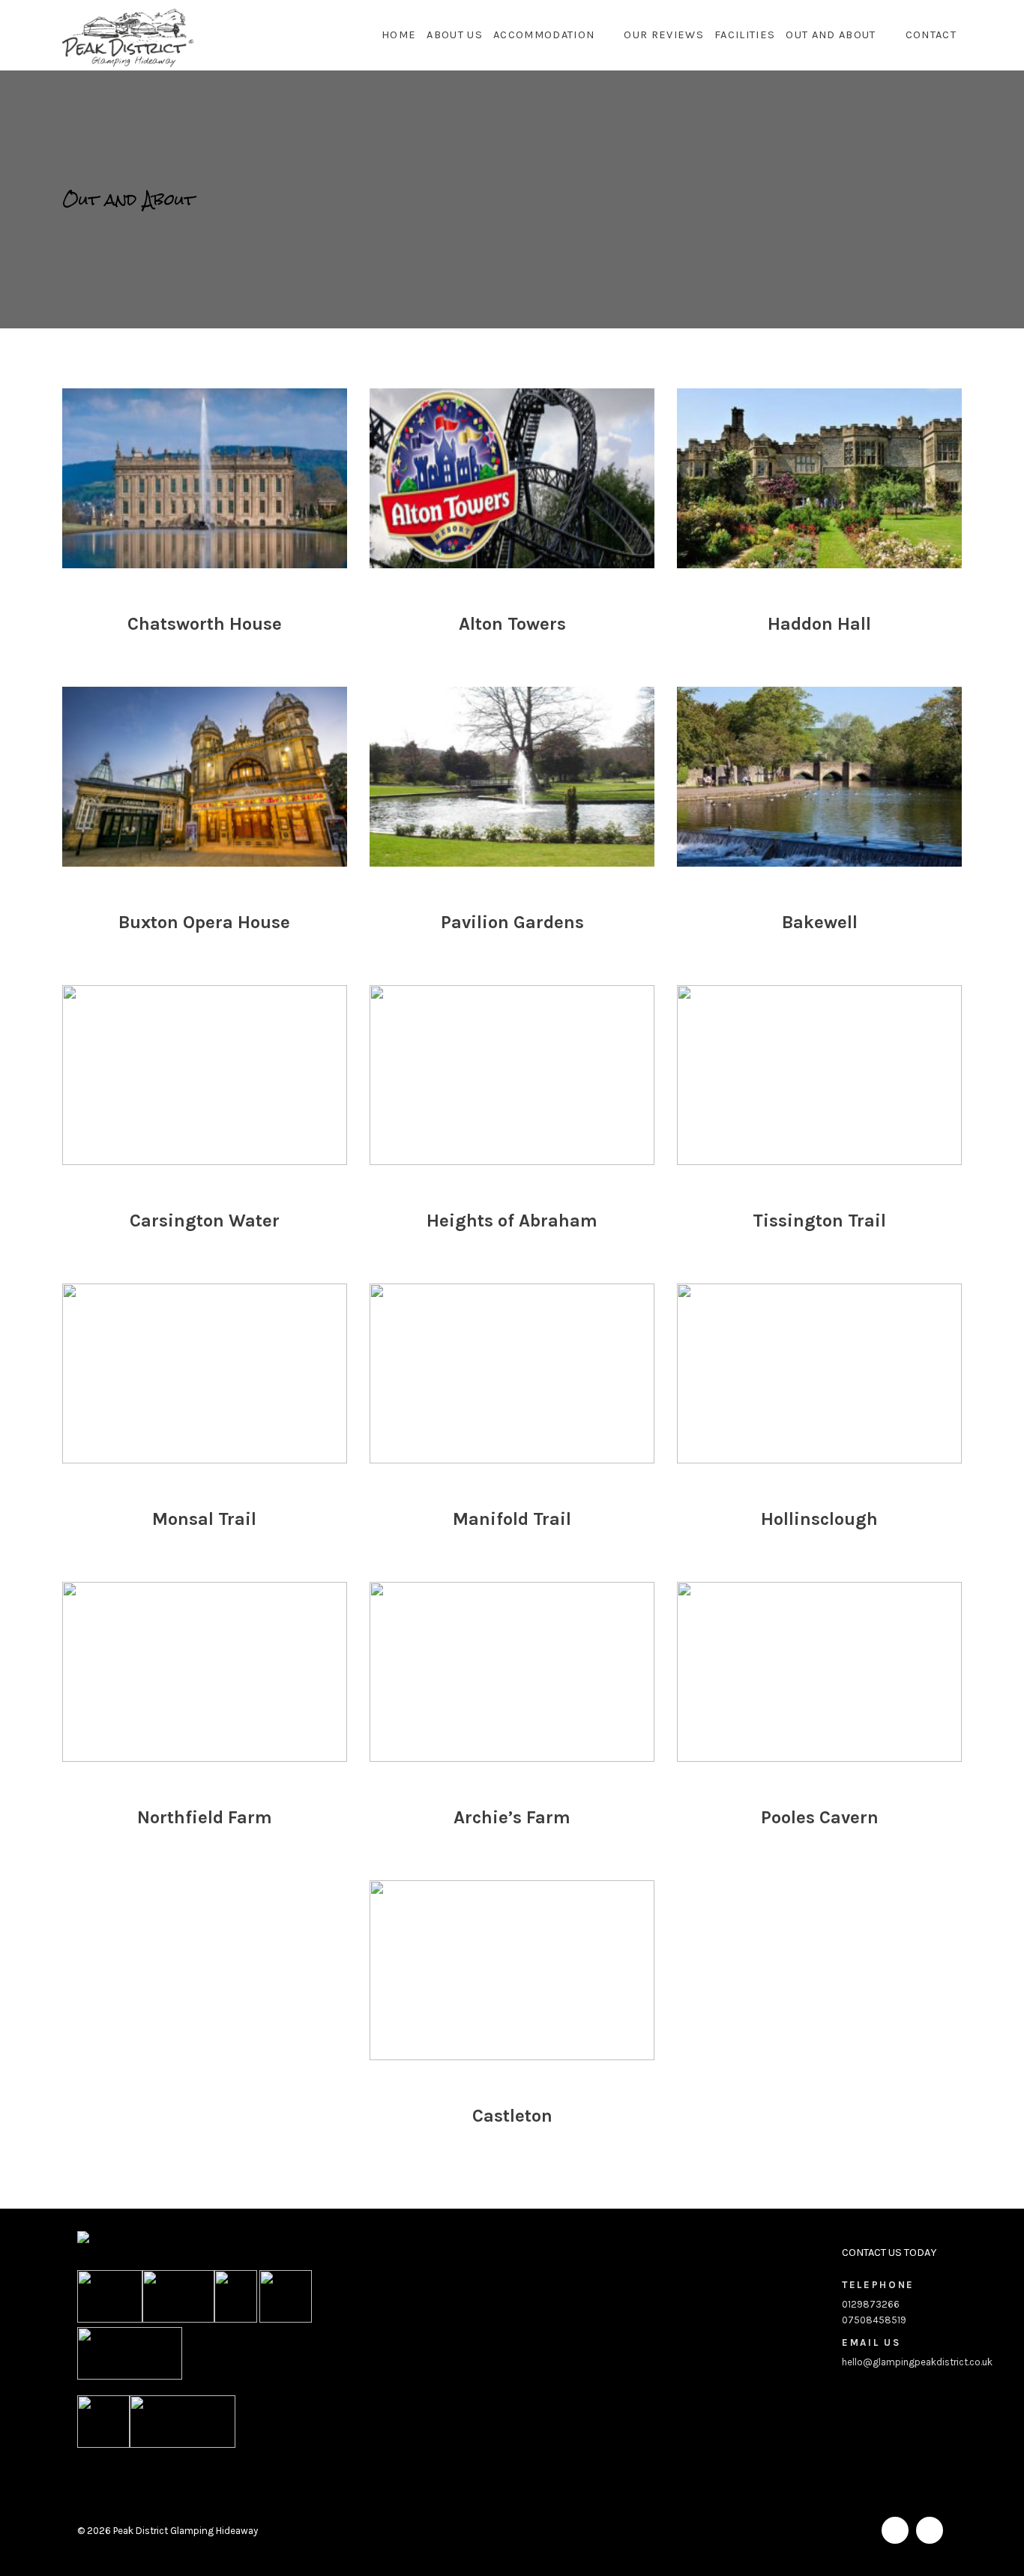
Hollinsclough (819, 1519)
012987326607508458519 (878, 2302)
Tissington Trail (819, 1221)
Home (399, 35)
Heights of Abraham (512, 1221)
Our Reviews (664, 35)
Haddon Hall (819, 624)
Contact (931, 35)
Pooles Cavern (820, 1817)
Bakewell (820, 922)
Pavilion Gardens (512, 922)
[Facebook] (895, 2530)
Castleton (512, 2116)
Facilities (745, 35)
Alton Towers (512, 624)
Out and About (831, 35)
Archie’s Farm (512, 1817)
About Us (455, 35)
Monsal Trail (204, 1519)
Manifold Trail (512, 1519)
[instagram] (930, 2530)
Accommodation (544, 35)
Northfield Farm (205, 1817)
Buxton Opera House (204, 922)
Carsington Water (205, 1221)
